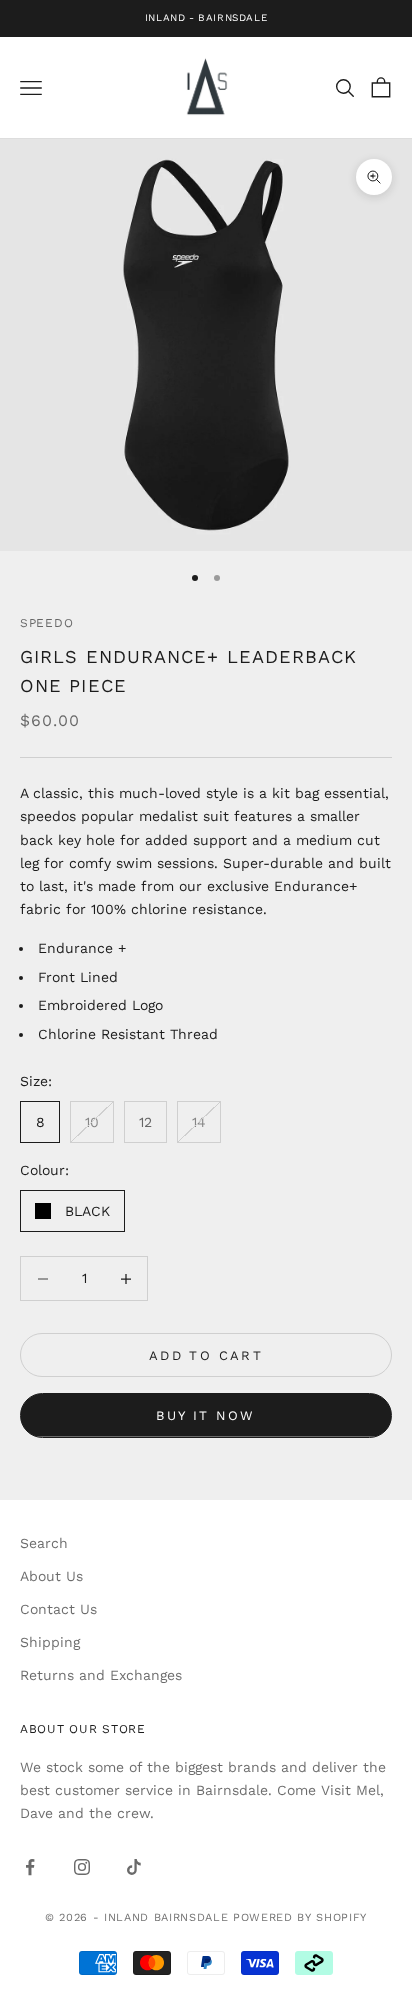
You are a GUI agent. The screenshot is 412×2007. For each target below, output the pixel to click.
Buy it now (205, 1415)
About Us (51, 1576)
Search (44, 1543)
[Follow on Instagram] (82, 1867)
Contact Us (58, 1609)
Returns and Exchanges (101, 1675)
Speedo (46, 623)
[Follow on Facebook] (30, 1867)
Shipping (50, 1642)
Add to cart (206, 1355)
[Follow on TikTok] (134, 1867)
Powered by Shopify (300, 1917)
